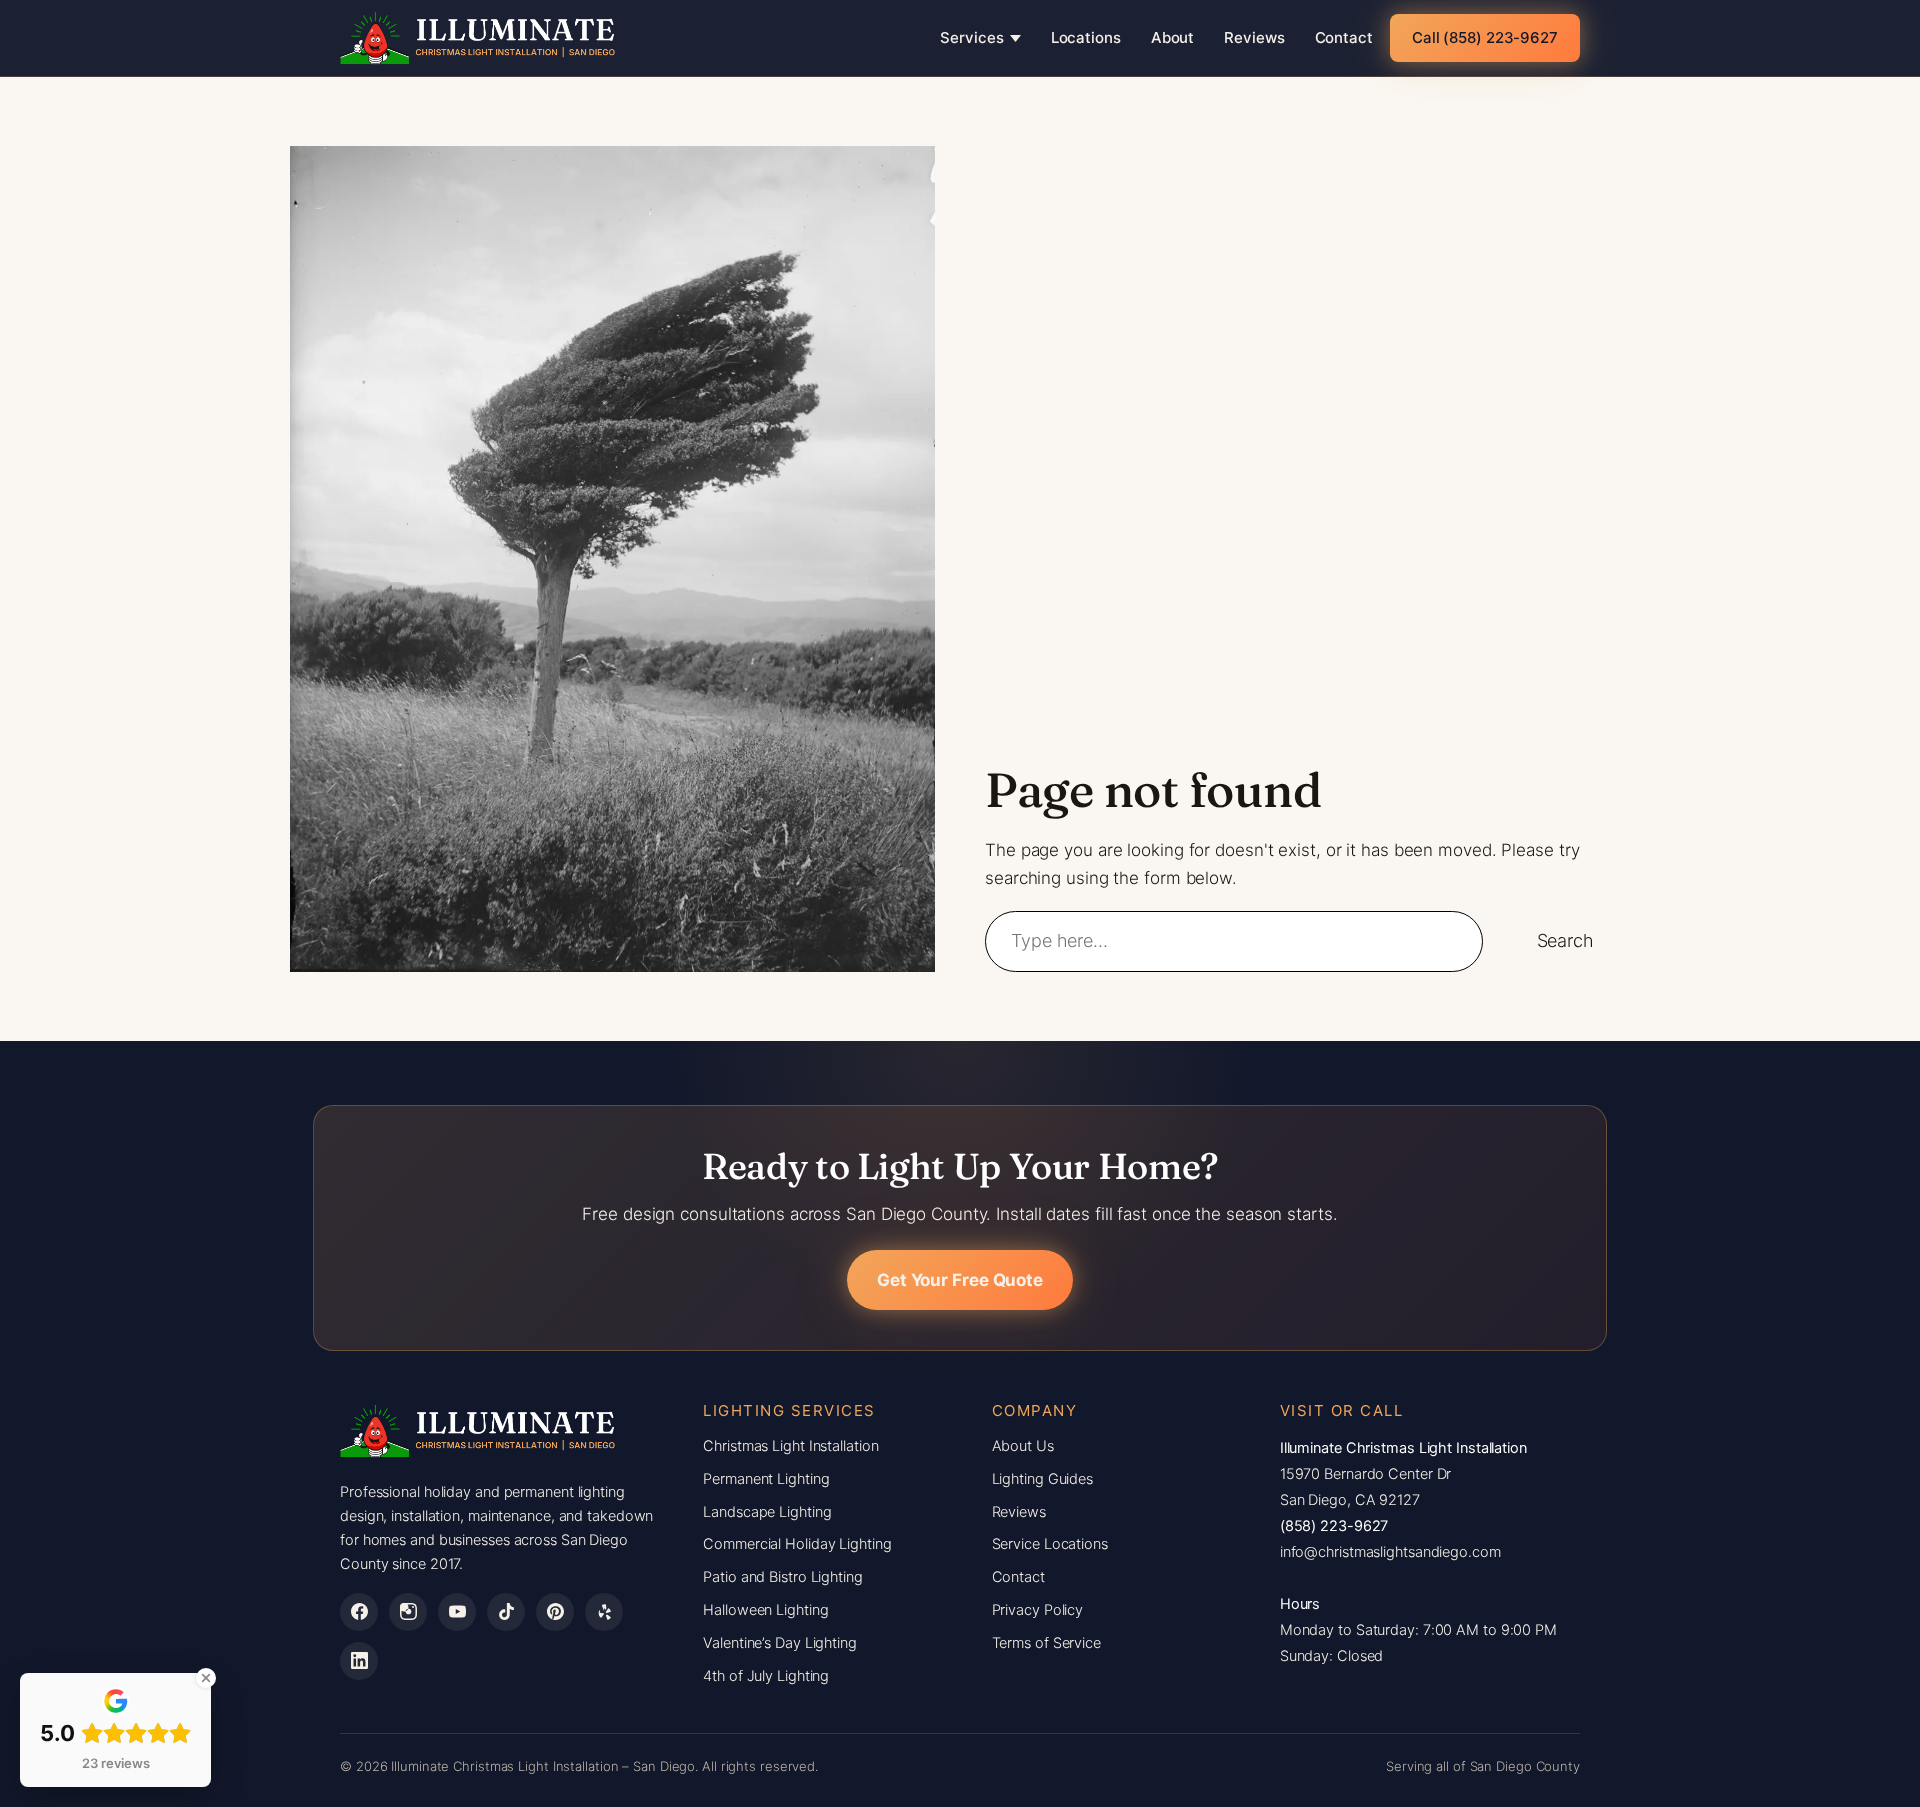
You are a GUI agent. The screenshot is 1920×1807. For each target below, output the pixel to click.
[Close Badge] (206, 1678)
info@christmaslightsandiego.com (1390, 1552)
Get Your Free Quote (960, 1280)
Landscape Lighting (767, 1512)
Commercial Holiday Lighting (797, 1544)
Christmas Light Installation (790, 1446)
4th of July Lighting (766, 1676)
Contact (1344, 37)
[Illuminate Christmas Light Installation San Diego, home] (478, 38)
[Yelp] (604, 1612)
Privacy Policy (1038, 1610)
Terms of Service (1046, 1643)
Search (1565, 940)
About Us (1023, 1446)
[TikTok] (506, 1612)
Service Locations (1050, 1544)
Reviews (1254, 37)
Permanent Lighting (766, 1479)
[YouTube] (457, 1612)
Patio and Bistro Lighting (783, 1577)
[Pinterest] (555, 1612)
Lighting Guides (1043, 1479)
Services (972, 37)
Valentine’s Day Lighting (780, 1643)
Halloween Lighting (765, 1610)
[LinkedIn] (359, 1661)
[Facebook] (359, 1612)
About (1173, 37)
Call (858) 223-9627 (1485, 37)
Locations (1086, 37)
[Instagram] (408, 1612)
